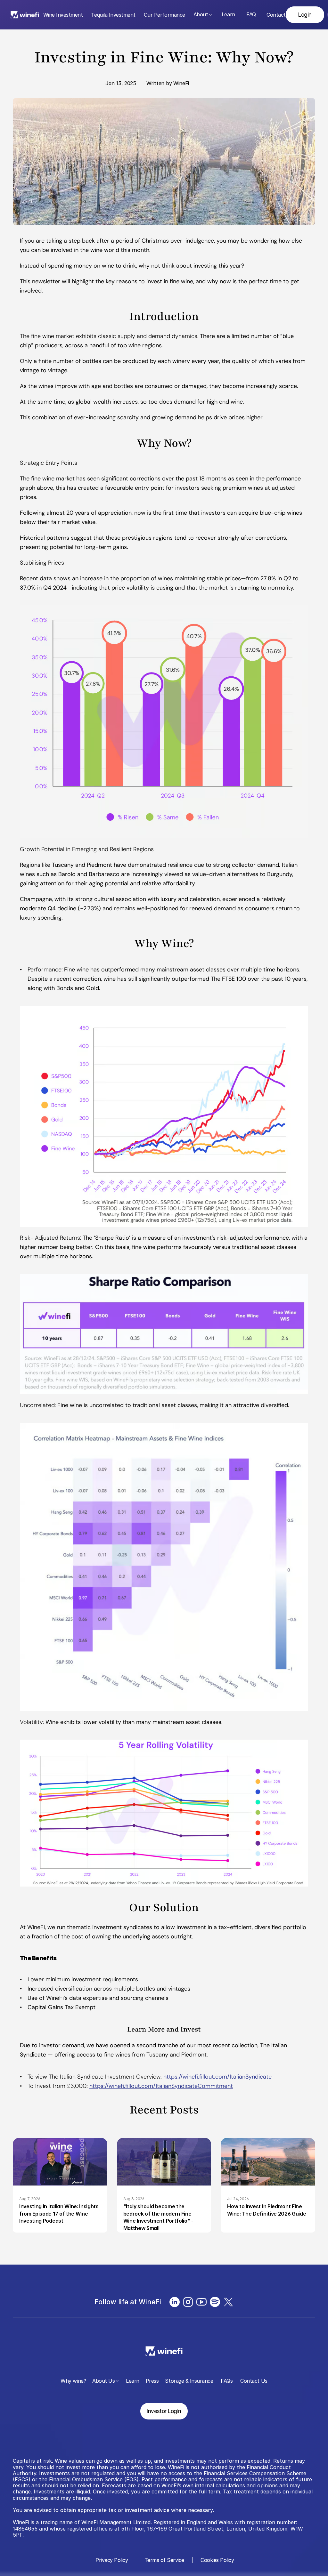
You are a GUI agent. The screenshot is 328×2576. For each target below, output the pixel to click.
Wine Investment (63, 15)
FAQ (251, 14)
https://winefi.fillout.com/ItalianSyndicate (217, 2077)
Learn (228, 14)
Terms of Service (164, 2560)
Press (152, 2381)
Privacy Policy (111, 2560)
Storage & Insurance (189, 2381)
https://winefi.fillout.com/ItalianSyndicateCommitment (161, 2086)
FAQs (227, 2381)
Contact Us (254, 2381)
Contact (276, 15)
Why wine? (73, 2381)
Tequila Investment (113, 15)
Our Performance (164, 15)
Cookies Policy (217, 2560)
